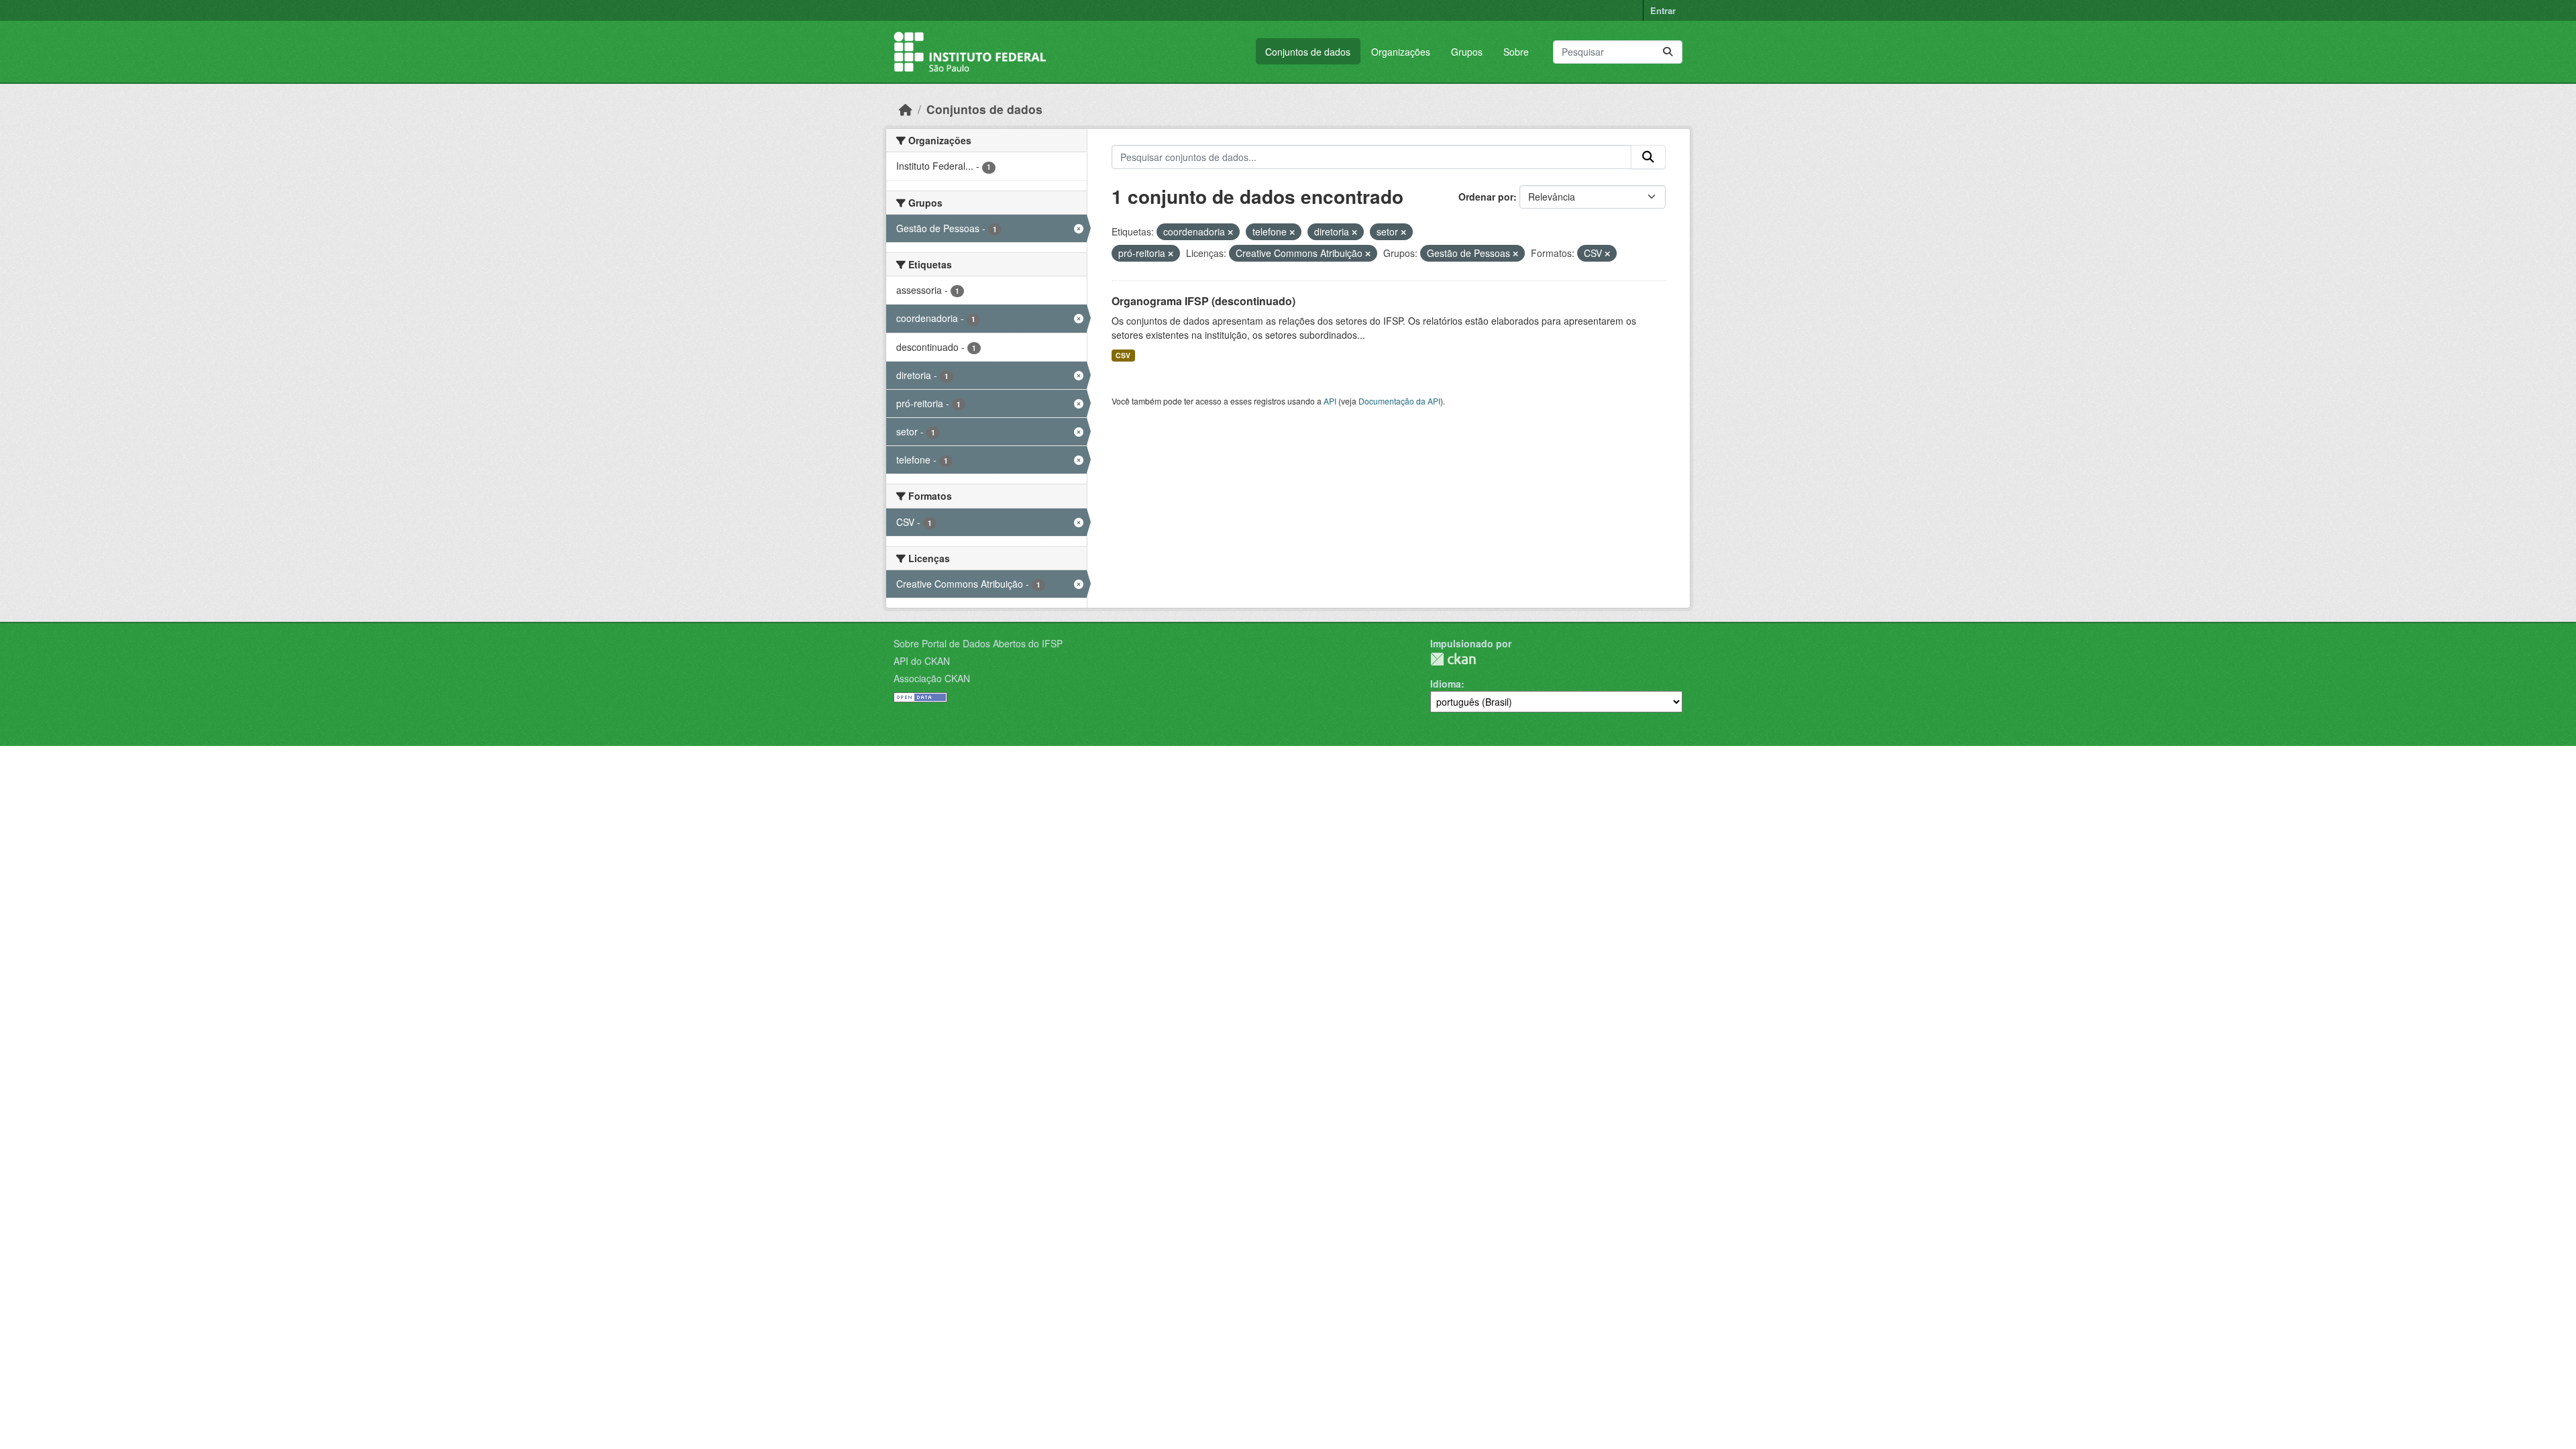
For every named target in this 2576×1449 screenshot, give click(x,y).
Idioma (1446, 684)
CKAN (1453, 659)
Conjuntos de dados (1308, 52)
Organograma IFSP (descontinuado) (1203, 301)
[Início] (906, 109)
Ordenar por (1486, 197)
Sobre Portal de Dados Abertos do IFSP (978, 643)
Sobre (1516, 52)
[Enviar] (1668, 52)
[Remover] (1230, 232)
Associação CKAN (932, 678)
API (1330, 401)
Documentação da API (1399, 401)
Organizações (1401, 52)
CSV (1123, 355)
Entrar (1663, 10)
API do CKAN (922, 661)
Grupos (1467, 52)
